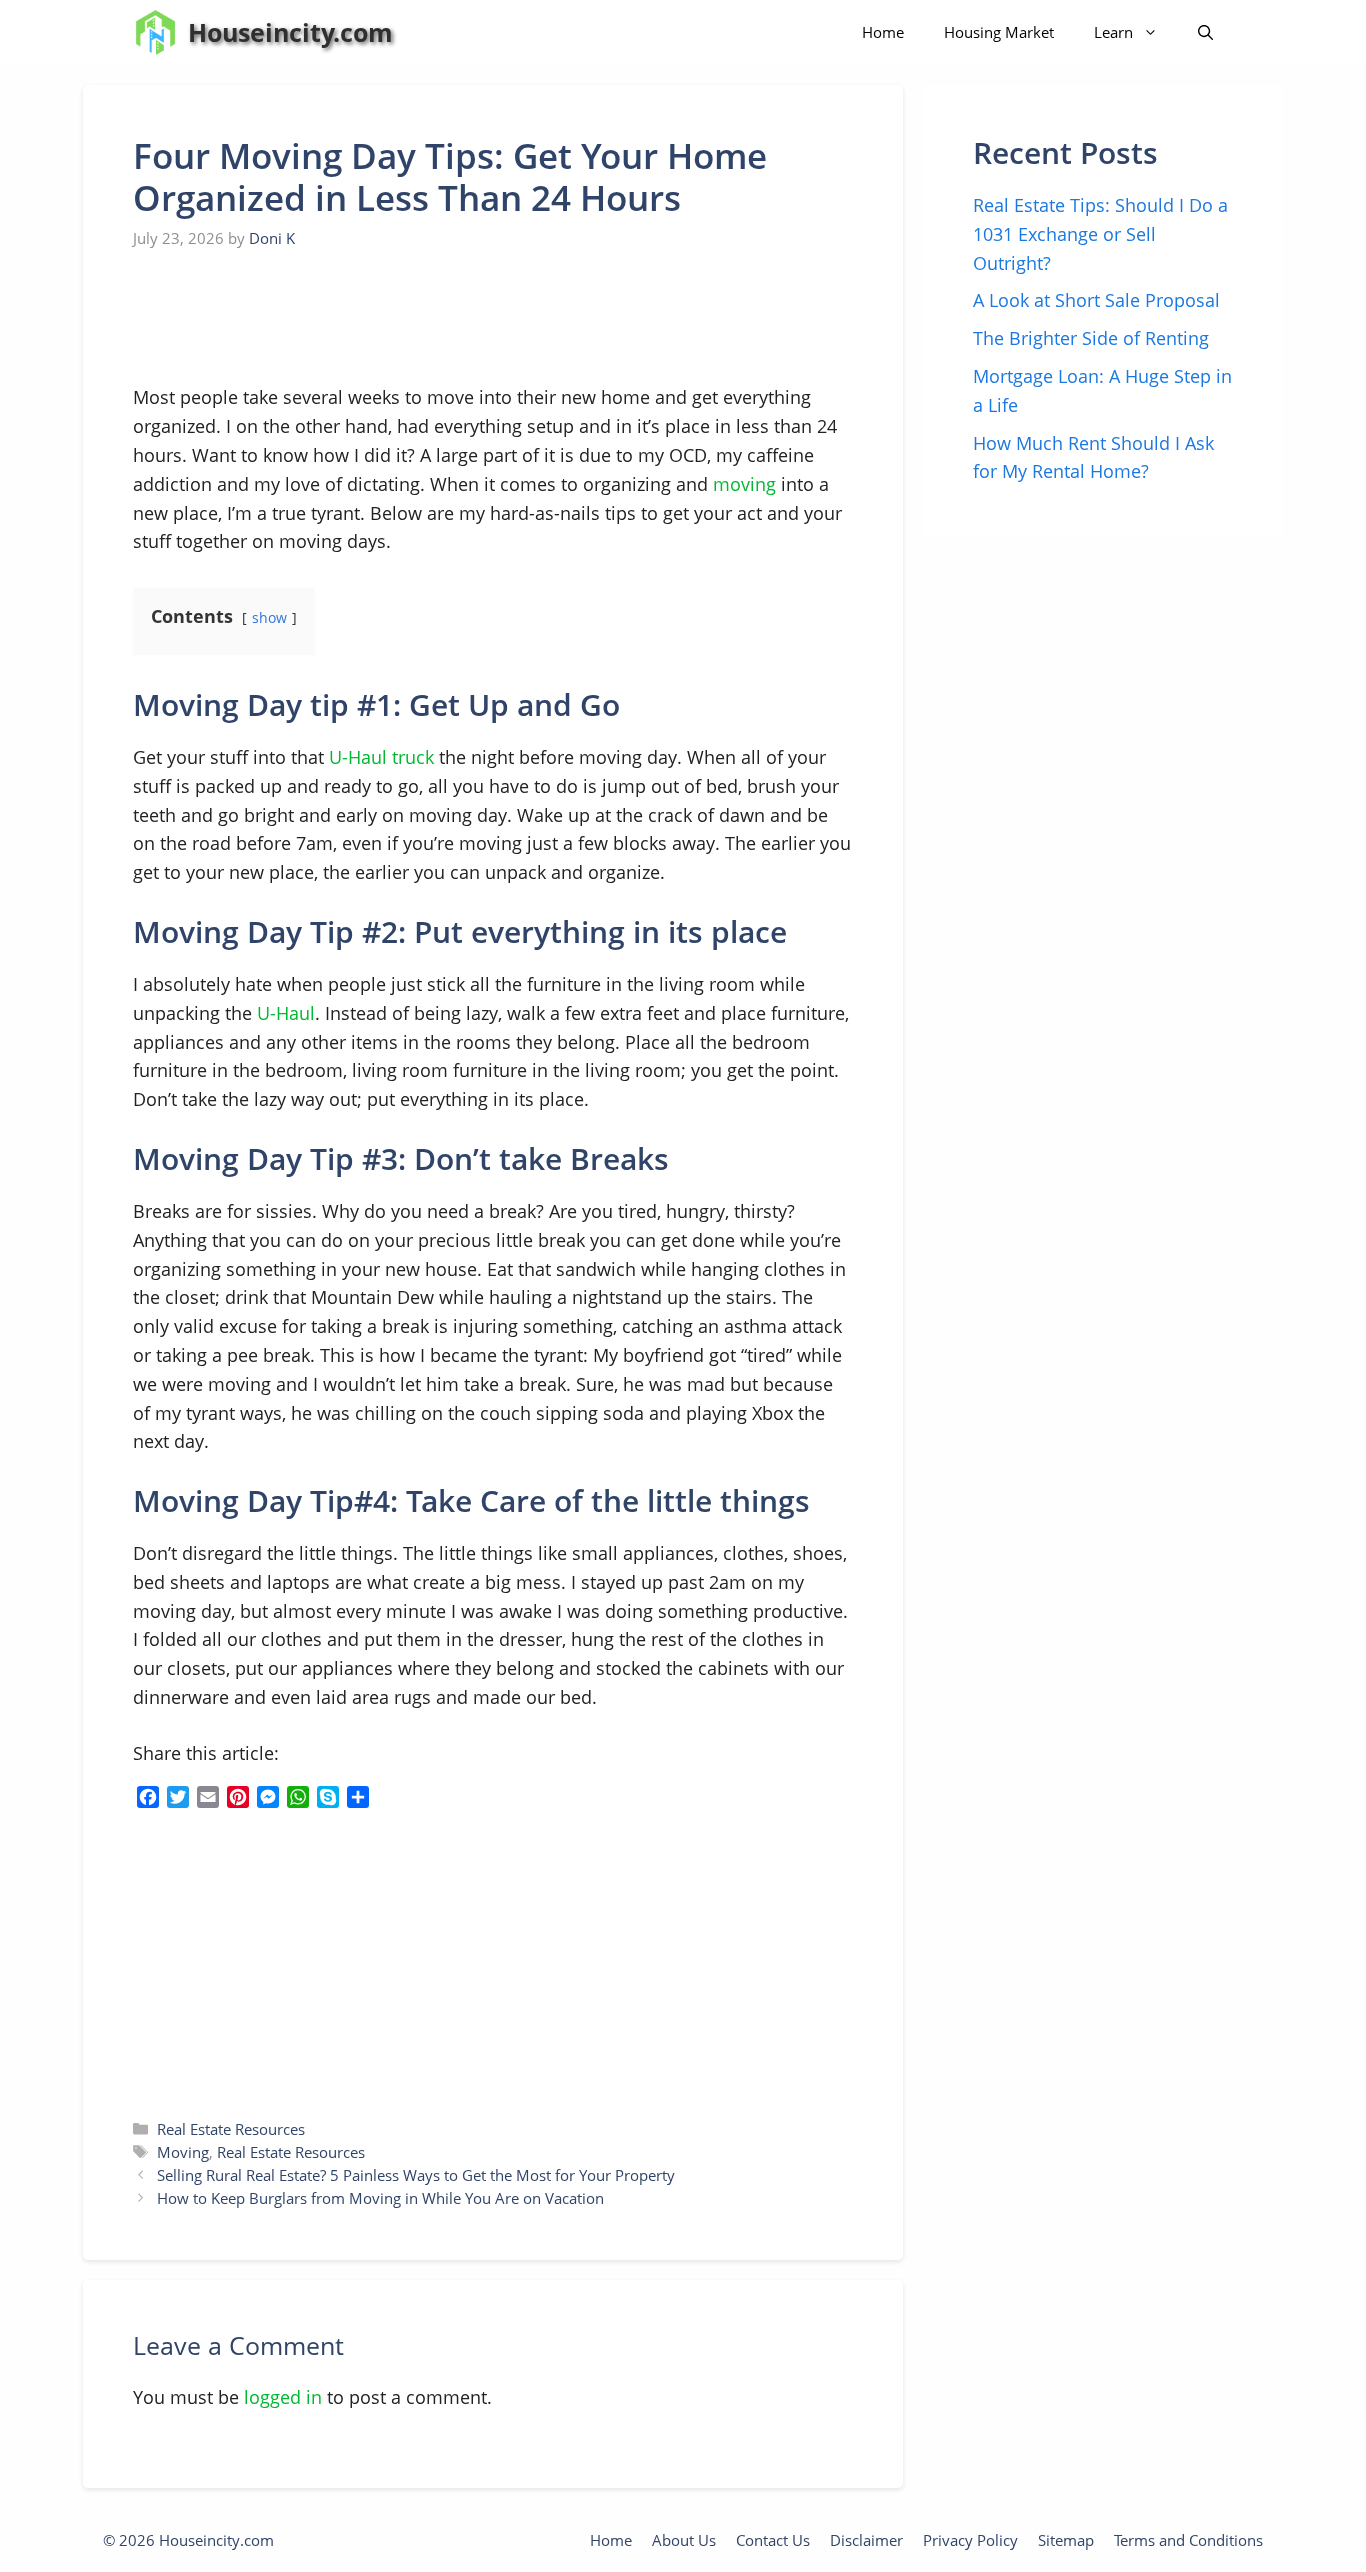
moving (744, 484)
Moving (183, 2152)
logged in (283, 2397)
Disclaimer (866, 2540)
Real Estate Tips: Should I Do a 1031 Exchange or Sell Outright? (1100, 234)
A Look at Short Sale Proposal (1096, 300)
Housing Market (999, 32)
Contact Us (773, 2540)
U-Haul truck (381, 757)
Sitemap (1066, 2540)
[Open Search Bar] (1205, 32)
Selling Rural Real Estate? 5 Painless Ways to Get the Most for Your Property (416, 2175)
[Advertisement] (283, 318)
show (269, 617)
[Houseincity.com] (155, 32)
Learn (1113, 32)
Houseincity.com (290, 32)
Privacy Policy (970, 2540)
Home (883, 32)
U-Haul (286, 1013)
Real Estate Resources (231, 2129)
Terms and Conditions (1188, 2540)
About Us (684, 2540)
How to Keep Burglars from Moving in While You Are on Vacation (380, 2198)
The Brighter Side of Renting (1091, 338)
